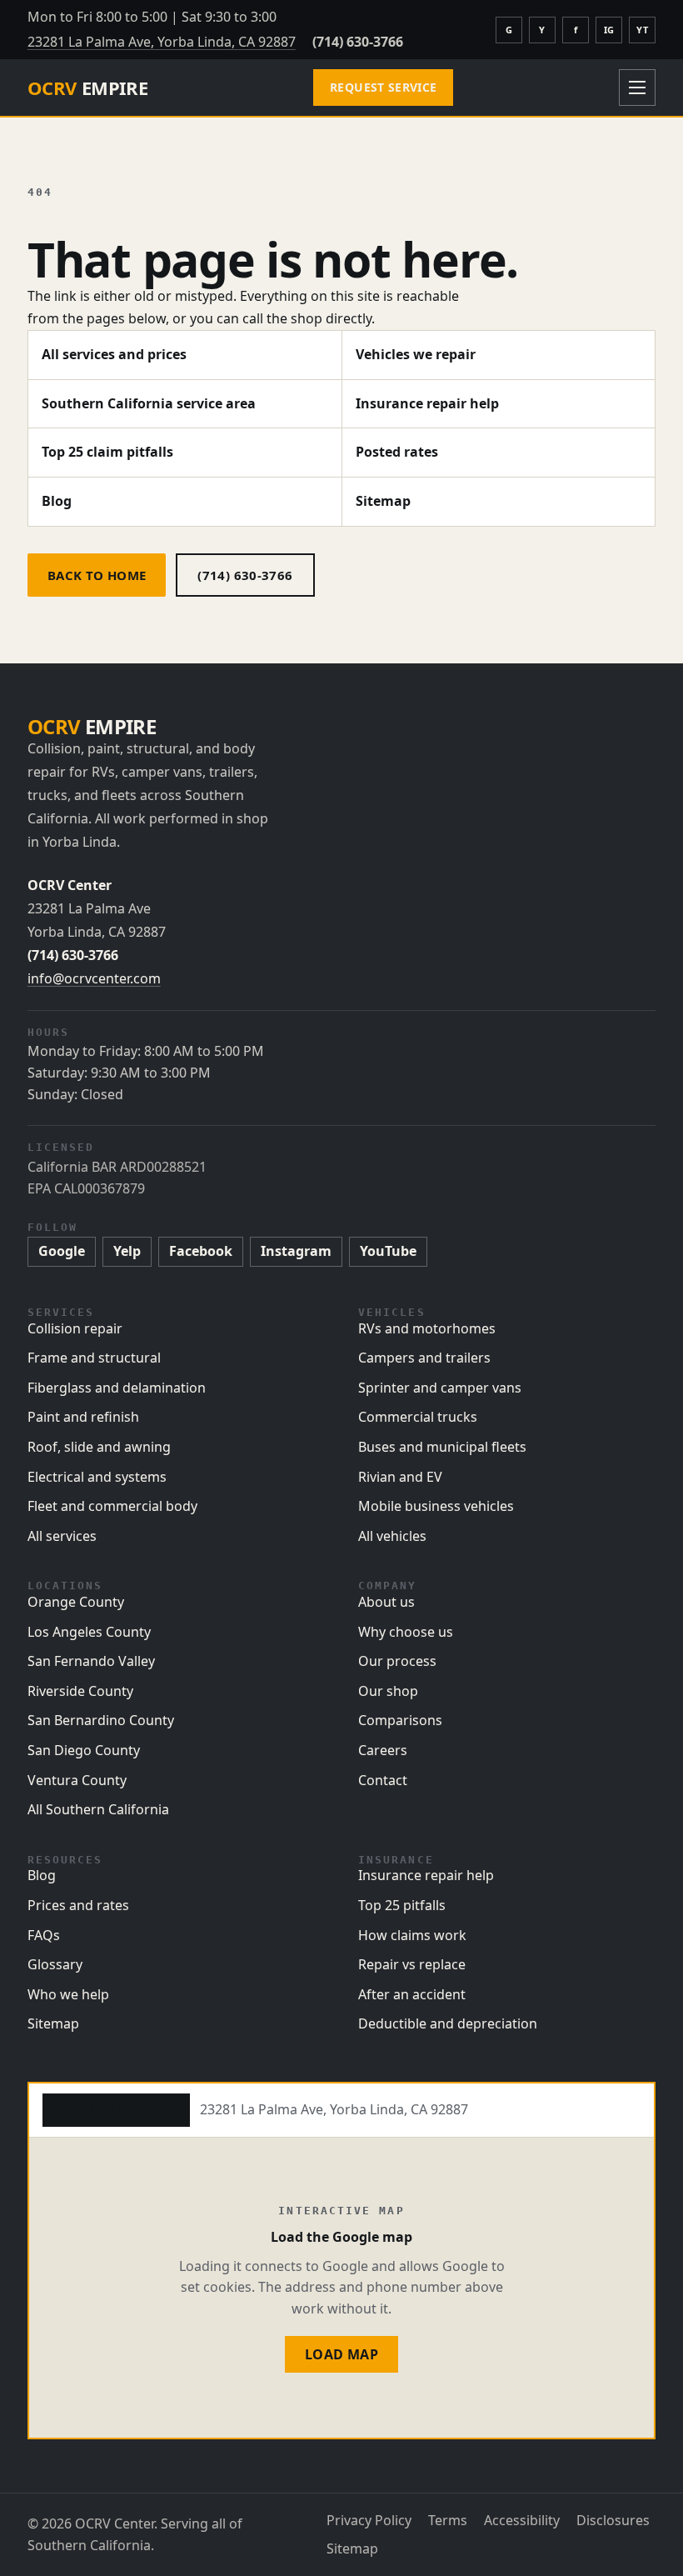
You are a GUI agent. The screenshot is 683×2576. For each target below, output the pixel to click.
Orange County (76, 1602)
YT (642, 30)
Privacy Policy (369, 2520)
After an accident (412, 1994)
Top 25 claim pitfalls (107, 452)
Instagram (296, 1251)
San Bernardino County (101, 1720)
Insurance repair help (427, 403)
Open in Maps (116, 2109)
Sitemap (383, 501)
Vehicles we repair (416, 354)
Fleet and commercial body (112, 1506)
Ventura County (77, 1780)
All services (62, 1536)
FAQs (44, 1935)
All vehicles (392, 1536)
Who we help (68, 1994)
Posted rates (397, 452)
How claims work (412, 1935)
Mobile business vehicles (436, 1506)
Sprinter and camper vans (440, 1388)
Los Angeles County (89, 1632)
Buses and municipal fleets (442, 1447)
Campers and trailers (424, 1358)
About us (386, 1602)
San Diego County (84, 1750)
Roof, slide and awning (99, 1447)
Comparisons (400, 1720)
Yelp (127, 1251)
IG (609, 30)
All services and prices (114, 354)
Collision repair (75, 1328)
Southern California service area (149, 403)
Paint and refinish (83, 1417)
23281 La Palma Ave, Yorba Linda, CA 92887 (162, 42)
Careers (383, 1750)
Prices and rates (78, 1905)
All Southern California (98, 1809)
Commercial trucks (418, 1417)
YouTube (388, 1251)
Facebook (201, 1251)
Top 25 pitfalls (402, 1905)
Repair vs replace (412, 1964)
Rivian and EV (400, 1477)
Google (62, 1251)
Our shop (388, 1691)
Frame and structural (94, 1358)
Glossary (55, 1964)
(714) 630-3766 (358, 42)
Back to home (97, 575)
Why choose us (406, 1632)
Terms (448, 2520)
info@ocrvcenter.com (94, 978)
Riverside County (80, 1691)
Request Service (383, 87)
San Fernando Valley (91, 1661)
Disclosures (613, 2520)
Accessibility (522, 2520)
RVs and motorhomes (427, 1328)
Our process (397, 1661)
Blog (57, 501)
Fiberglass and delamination (117, 1388)
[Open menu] (637, 88)
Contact (383, 1780)
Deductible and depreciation (448, 2023)
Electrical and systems (97, 1477)
